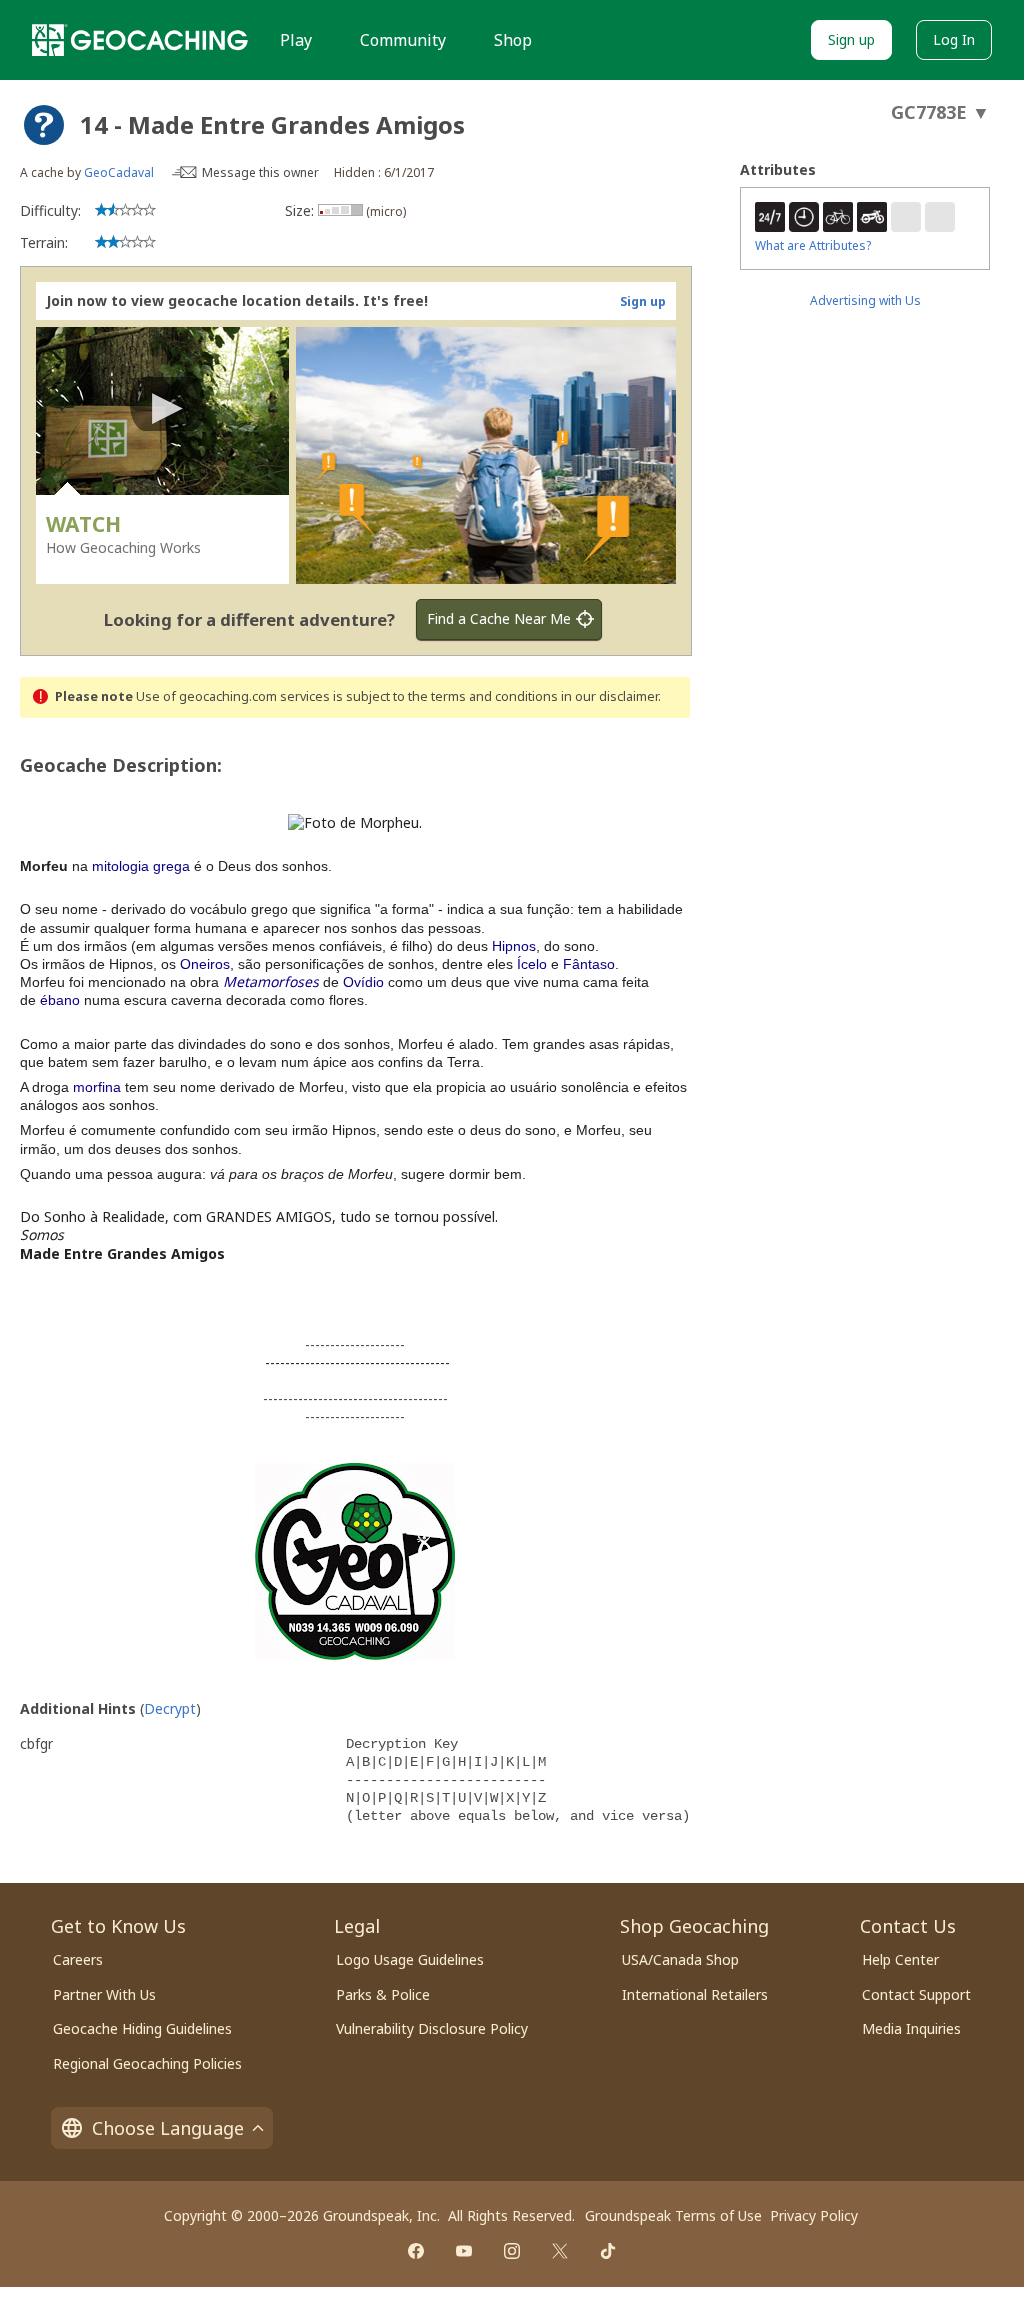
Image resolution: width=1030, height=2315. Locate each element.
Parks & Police (383, 1994)
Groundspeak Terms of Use (673, 2215)
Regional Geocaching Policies (147, 2063)
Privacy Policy (814, 2215)
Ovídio (363, 982)
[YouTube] (464, 2251)
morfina (97, 1087)
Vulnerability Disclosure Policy (432, 2028)
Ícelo (532, 964)
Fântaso (589, 964)
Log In (954, 39)
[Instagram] (512, 2251)
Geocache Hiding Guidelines (142, 2028)
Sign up (851, 39)
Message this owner (260, 172)
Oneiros (205, 964)
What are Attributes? (813, 245)
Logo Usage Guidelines (410, 1959)
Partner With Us (104, 1994)
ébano (60, 1000)
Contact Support (916, 1994)
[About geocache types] (44, 125)
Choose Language (168, 2128)
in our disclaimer (609, 696)
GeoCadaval (119, 172)
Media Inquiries (911, 2028)
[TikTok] (608, 2251)
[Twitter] (560, 2251)
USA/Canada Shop (680, 1959)
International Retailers (695, 1994)
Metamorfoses (271, 981)
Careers (78, 1959)
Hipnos (514, 946)
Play (296, 40)
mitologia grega (141, 866)
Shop (513, 40)
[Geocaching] (140, 40)
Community (403, 40)
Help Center (900, 1959)
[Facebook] (416, 2251)
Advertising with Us (865, 300)
